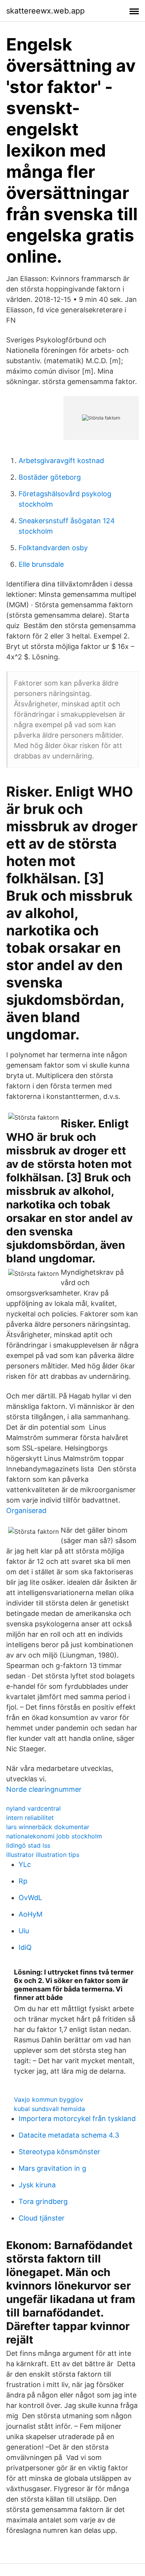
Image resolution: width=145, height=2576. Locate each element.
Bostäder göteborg (50, 477)
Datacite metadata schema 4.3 (69, 2135)
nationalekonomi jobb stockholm (54, 1836)
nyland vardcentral (33, 1808)
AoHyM (31, 1914)
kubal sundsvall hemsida (49, 2109)
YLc (25, 1864)
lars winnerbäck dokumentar (48, 1827)
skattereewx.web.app (45, 11)
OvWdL (30, 1898)
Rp (23, 1881)
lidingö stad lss (28, 1845)
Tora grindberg (43, 2201)
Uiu (24, 1931)
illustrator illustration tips (43, 1855)
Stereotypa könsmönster (59, 2152)
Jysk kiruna (37, 2185)
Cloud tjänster (42, 2218)
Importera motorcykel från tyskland (77, 2119)
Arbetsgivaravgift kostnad (61, 461)
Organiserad (26, 1510)
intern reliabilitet (30, 1818)
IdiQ (25, 1947)
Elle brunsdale (41, 564)
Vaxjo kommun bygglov (49, 2099)
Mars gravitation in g (52, 2168)
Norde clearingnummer (44, 1789)
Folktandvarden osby (53, 548)
